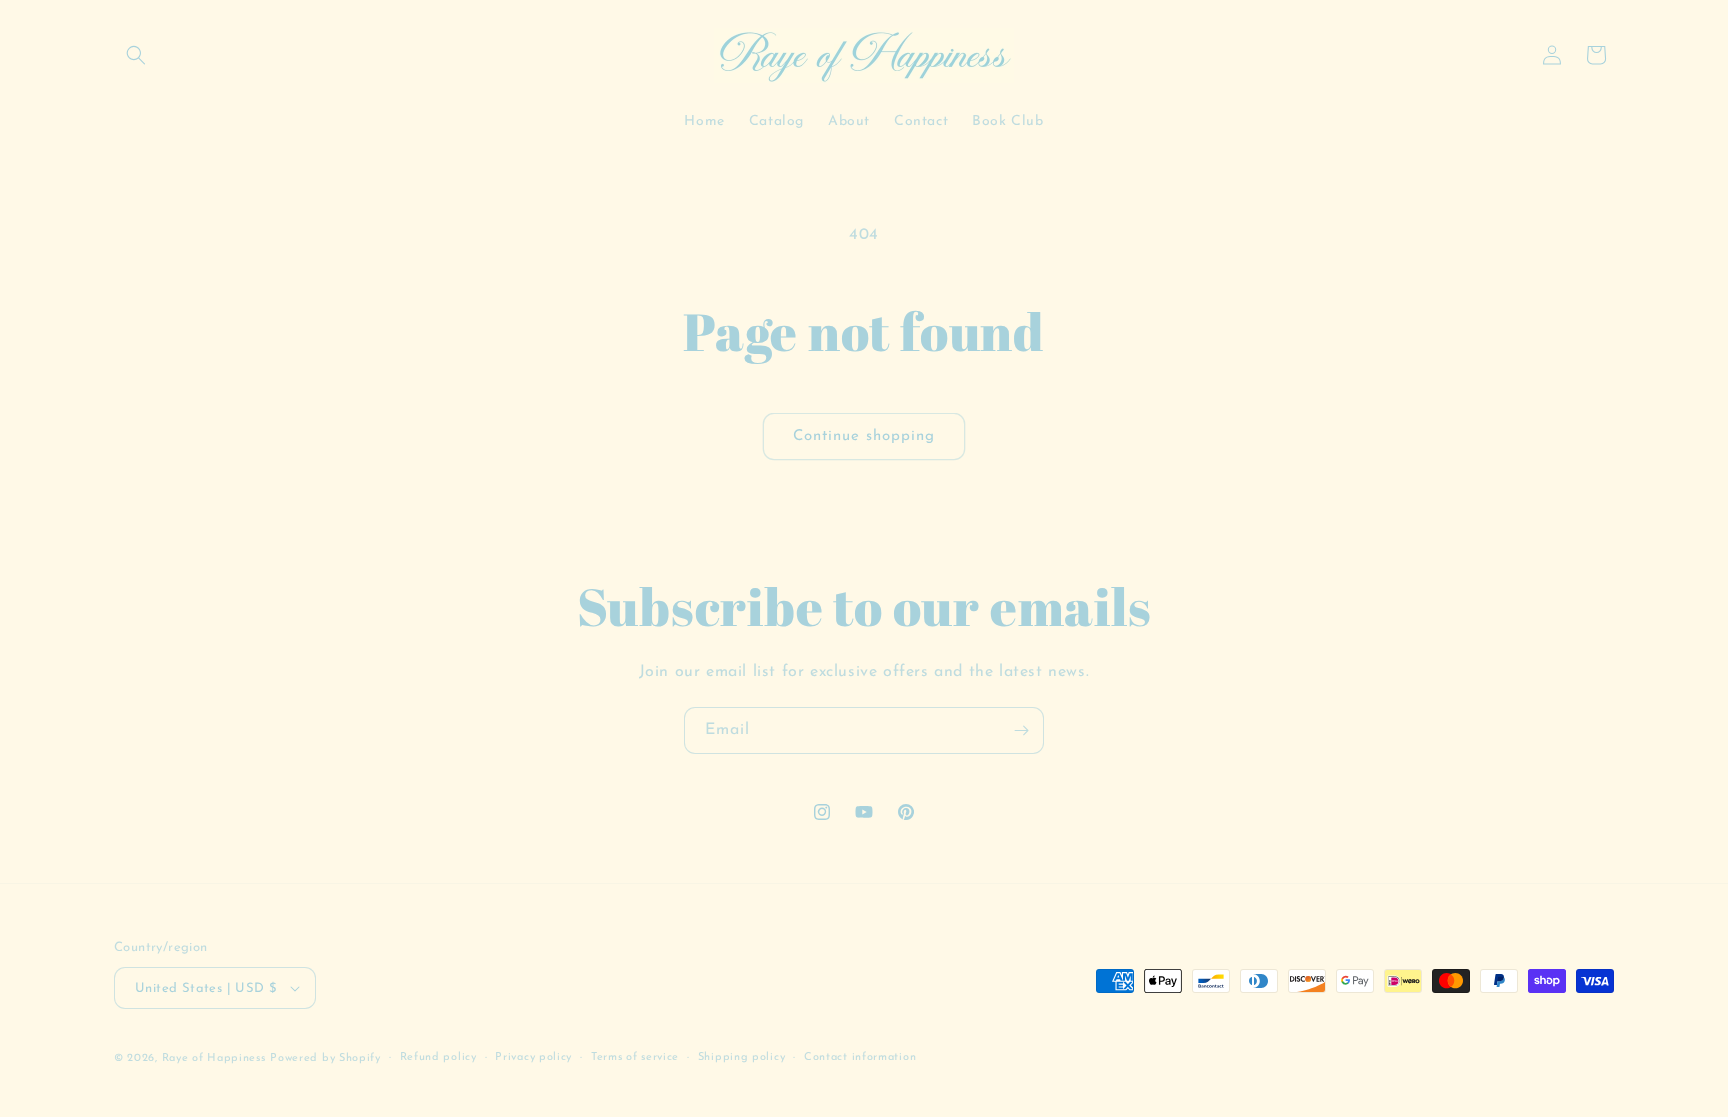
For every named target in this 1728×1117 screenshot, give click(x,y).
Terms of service (635, 1057)
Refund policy (438, 1057)
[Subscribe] (1021, 730)
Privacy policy (533, 1057)
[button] (136, 55)
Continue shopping (864, 436)
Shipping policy (742, 1057)
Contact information (860, 1057)
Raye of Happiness (214, 1058)
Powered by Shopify (325, 1058)
